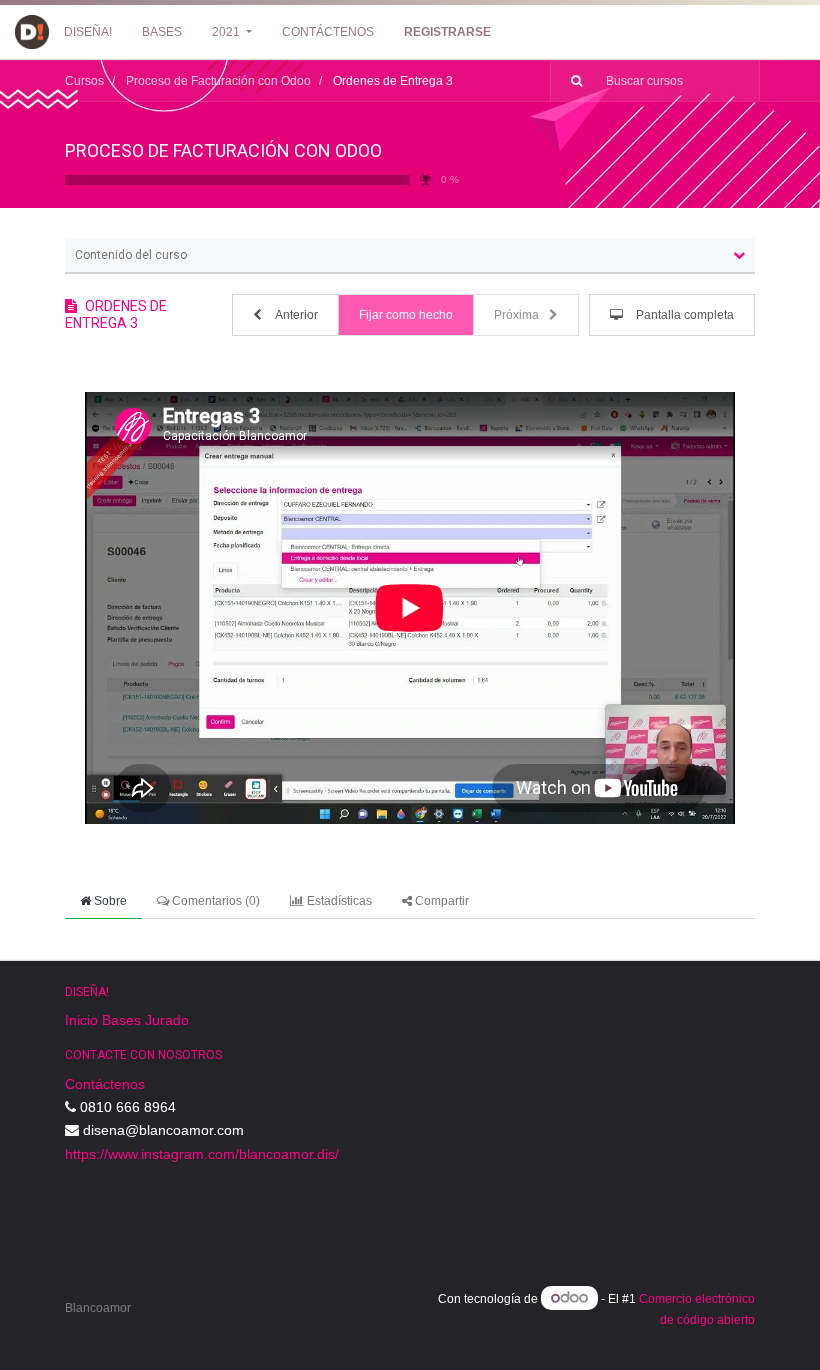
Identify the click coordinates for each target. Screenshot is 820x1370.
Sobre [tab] (109, 901)
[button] (285, 315)
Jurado (167, 1020)
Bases (121, 1020)
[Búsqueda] (569, 81)
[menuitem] (88, 32)
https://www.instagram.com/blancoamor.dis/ (202, 1154)
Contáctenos (105, 1084)
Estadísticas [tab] (338, 901)
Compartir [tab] (440, 901)
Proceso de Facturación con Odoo (223, 150)
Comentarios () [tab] (214, 901)
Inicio (81, 1020)
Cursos (84, 81)
